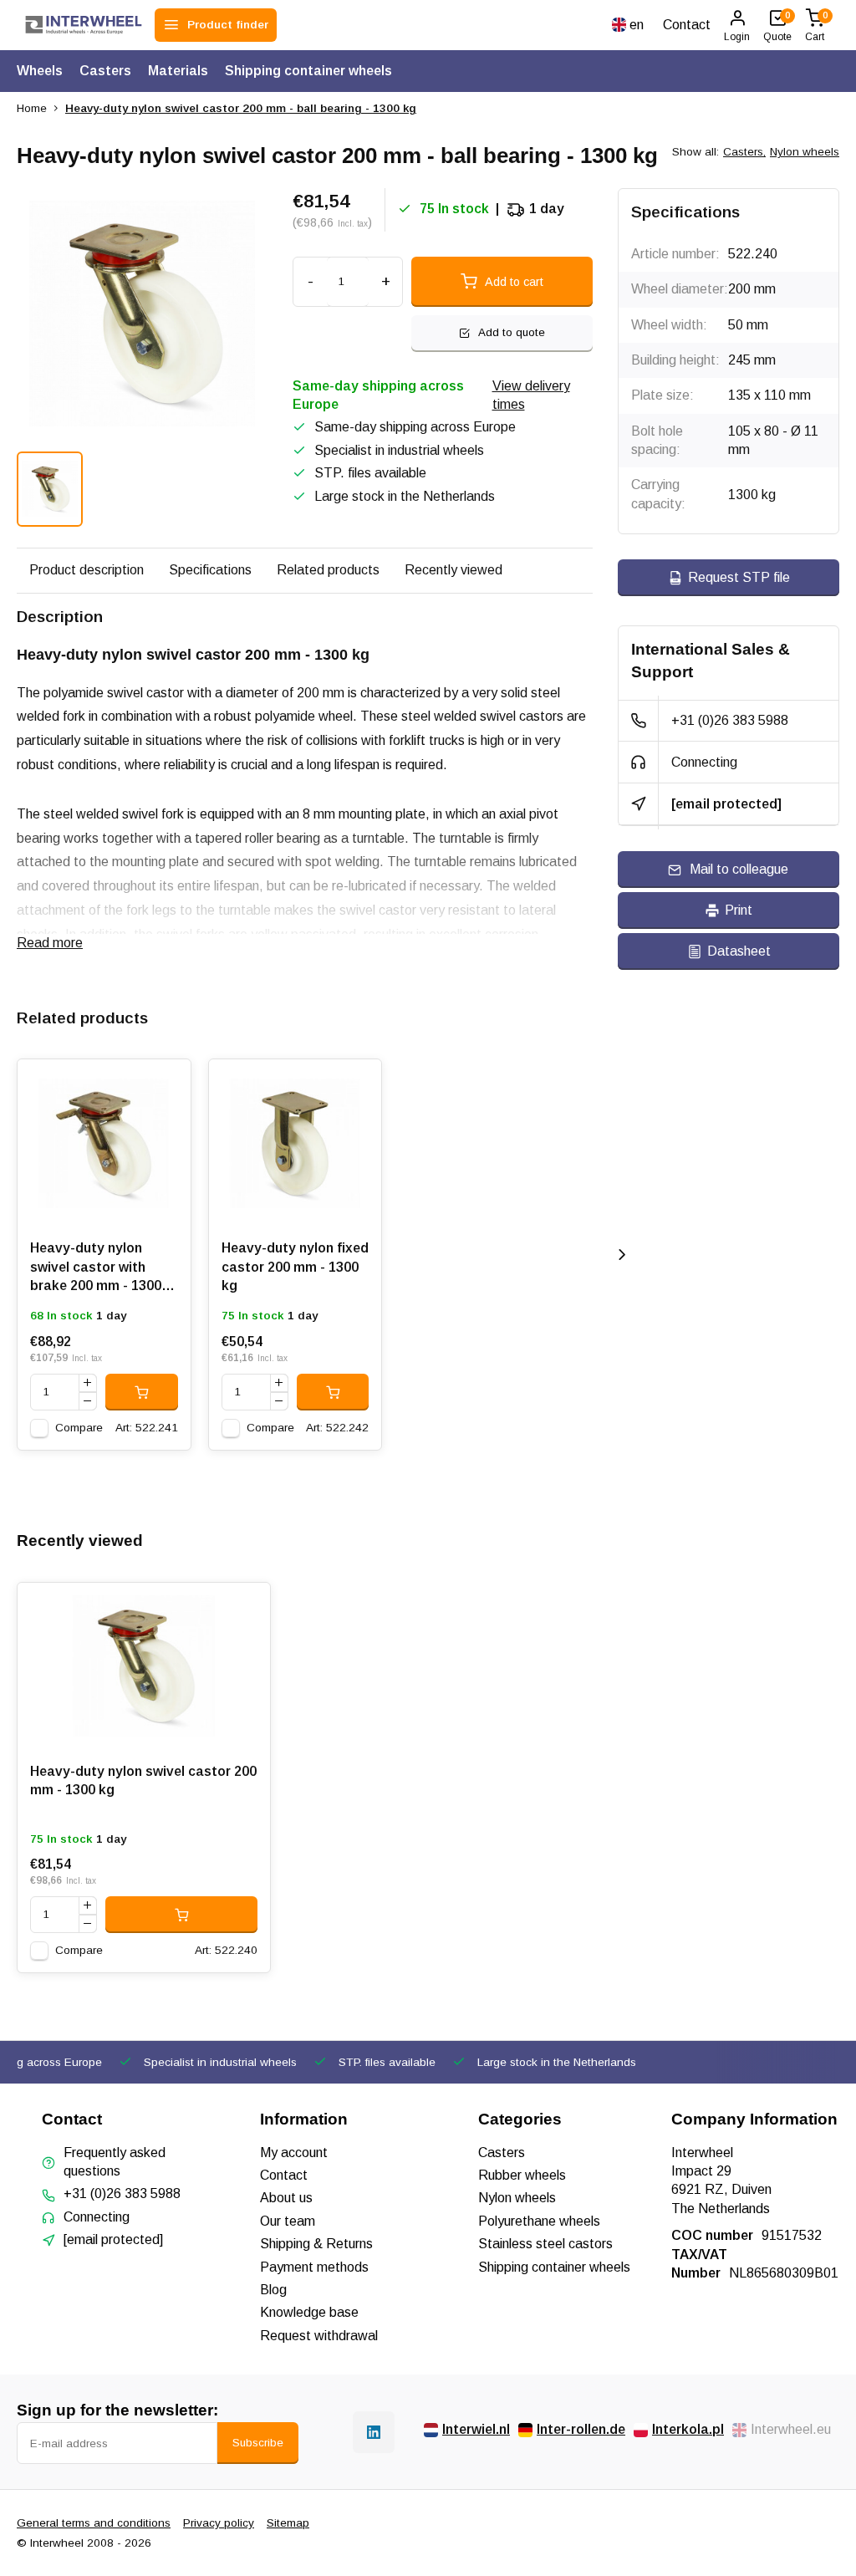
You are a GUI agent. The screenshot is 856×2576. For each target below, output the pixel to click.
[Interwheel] (84, 25)
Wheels (40, 71)
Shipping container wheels (308, 71)
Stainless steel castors (545, 2244)
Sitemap (288, 2523)
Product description (87, 570)
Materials (178, 71)
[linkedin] (374, 2432)
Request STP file (739, 577)
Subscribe (258, 2443)
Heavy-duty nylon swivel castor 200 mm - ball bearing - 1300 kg (241, 108)
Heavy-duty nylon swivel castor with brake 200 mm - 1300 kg (96, 1270)
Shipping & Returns (316, 2244)
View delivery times (531, 395)
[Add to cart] (142, 1392)
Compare (79, 1428)
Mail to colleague (739, 869)
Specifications (210, 570)
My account (294, 2153)
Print (739, 910)
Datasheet (739, 951)
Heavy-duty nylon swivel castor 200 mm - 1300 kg (143, 1780)
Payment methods (314, 2267)
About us (286, 2198)
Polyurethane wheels (539, 2221)
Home (32, 108)
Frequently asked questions (115, 2162)
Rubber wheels (522, 2175)
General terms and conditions (94, 2523)
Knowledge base (309, 2312)
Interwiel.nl (476, 2429)
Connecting (704, 762)
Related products (328, 570)
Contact (687, 25)
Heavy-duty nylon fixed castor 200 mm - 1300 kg (295, 1267)
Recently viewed (453, 570)
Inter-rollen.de (581, 2429)
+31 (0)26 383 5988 (730, 720)
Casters (105, 71)
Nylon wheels (805, 152)
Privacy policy (219, 2523)
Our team (288, 2221)
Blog (273, 2290)
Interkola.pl (688, 2429)
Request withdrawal (319, 2336)
